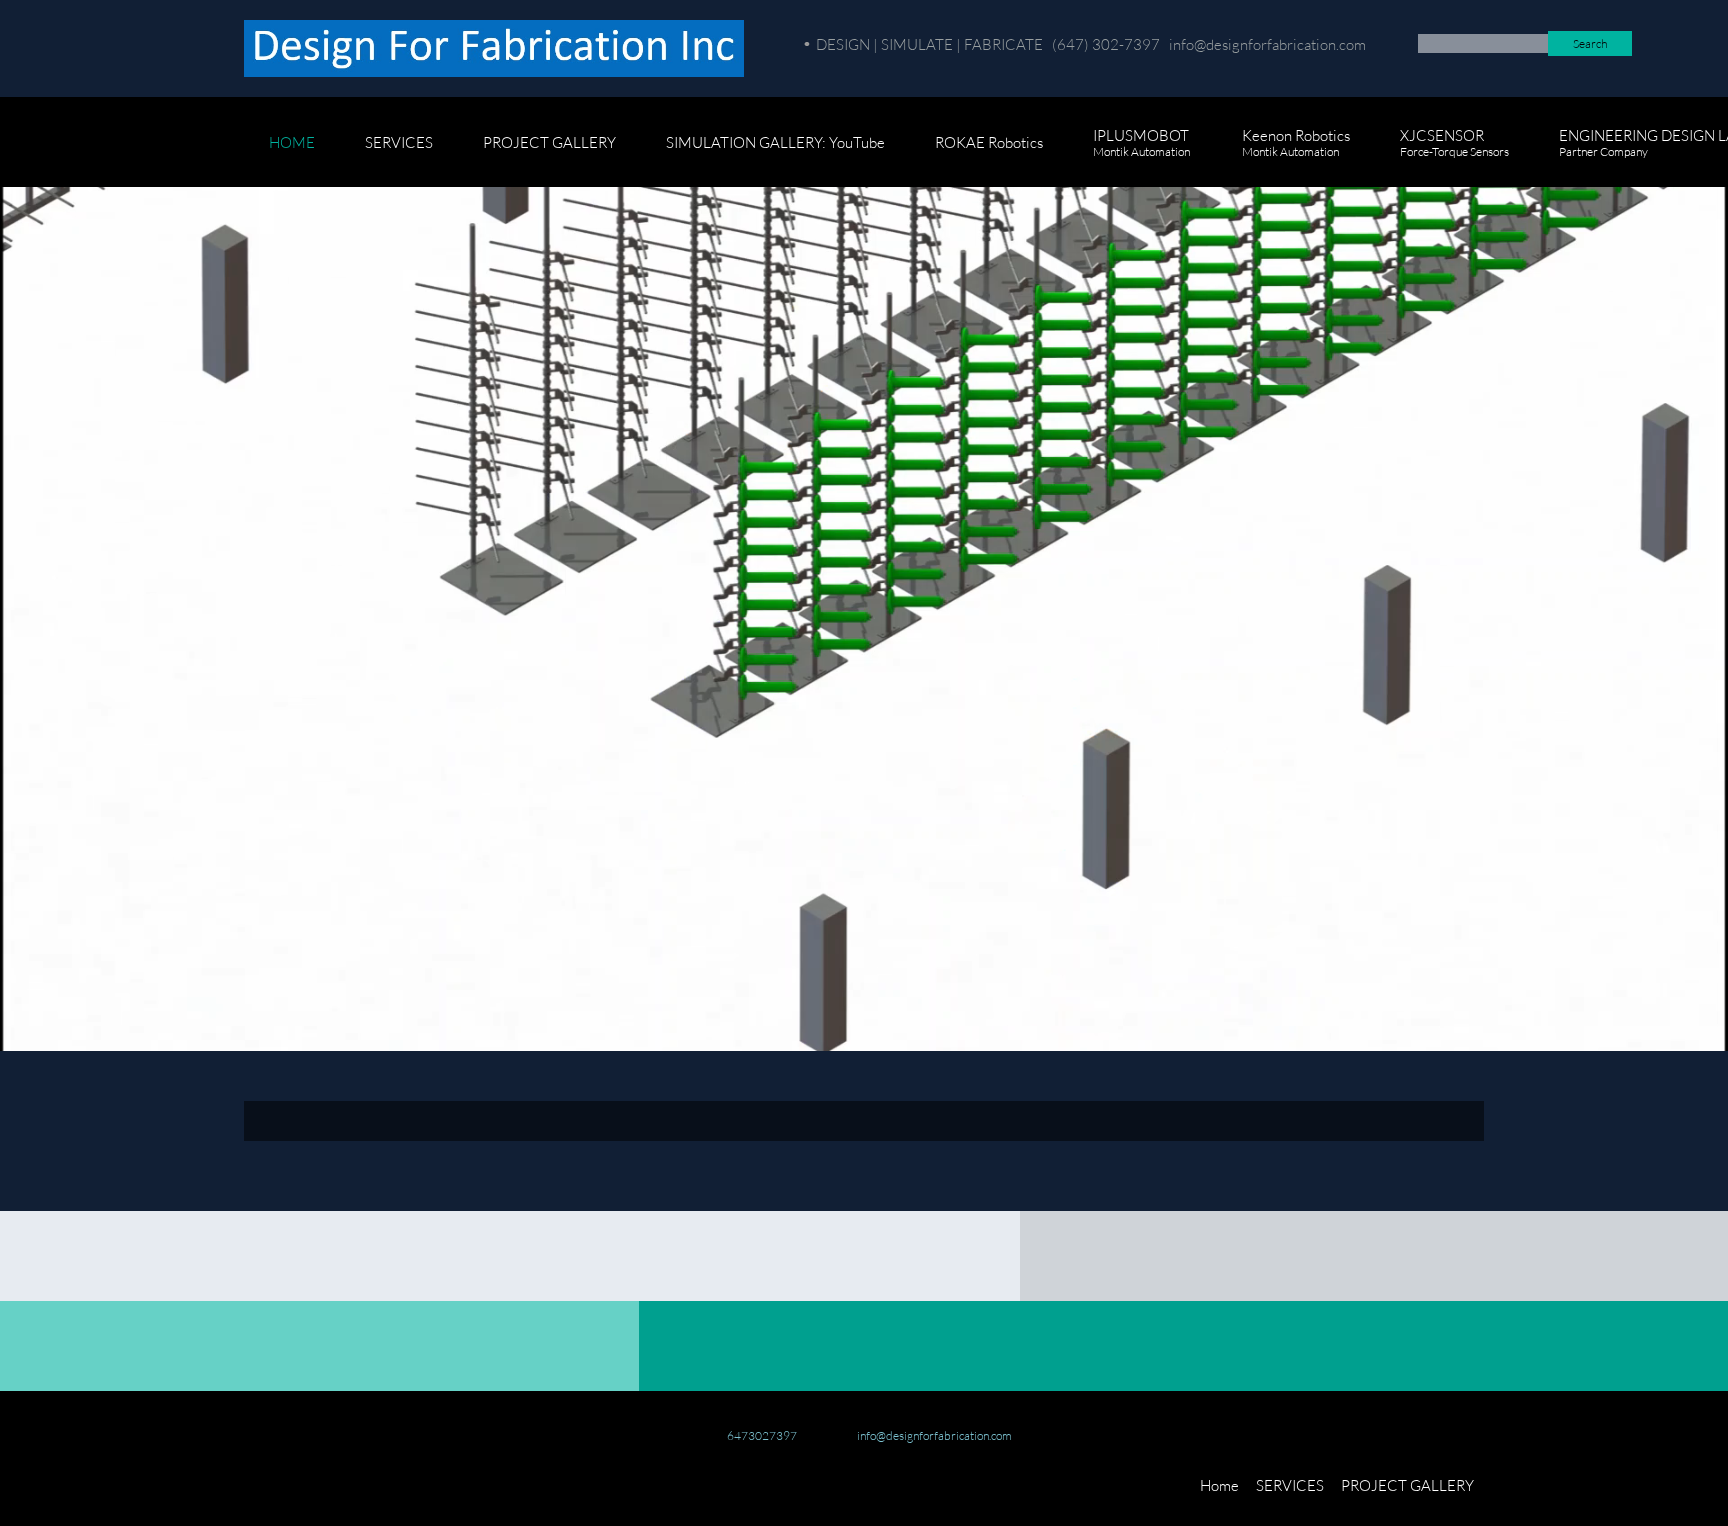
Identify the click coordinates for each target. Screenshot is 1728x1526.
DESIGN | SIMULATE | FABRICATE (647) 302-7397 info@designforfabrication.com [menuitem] (1091, 44)
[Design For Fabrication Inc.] (494, 48)
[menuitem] (292, 152)
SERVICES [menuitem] (1290, 1485)
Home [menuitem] (1219, 1485)
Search (1590, 43)
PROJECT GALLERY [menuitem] (1407, 1485)
